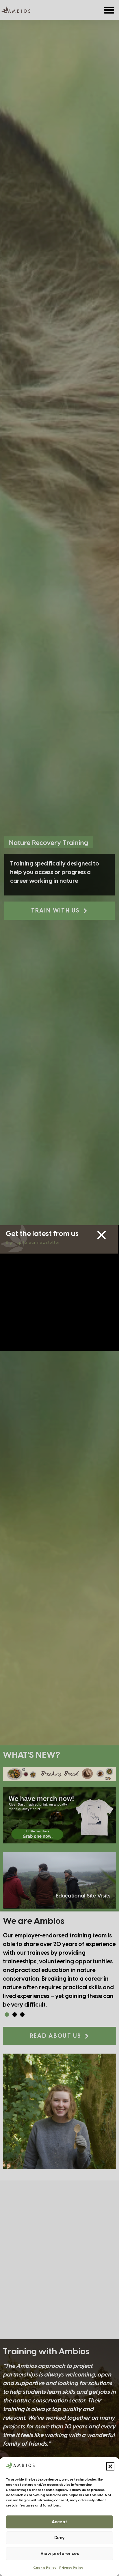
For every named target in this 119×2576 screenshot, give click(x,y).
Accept (59, 2522)
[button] (110, 2466)
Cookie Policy (45, 2568)
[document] (59, 1288)
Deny (59, 2538)
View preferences (60, 2554)
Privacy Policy (71, 2568)
